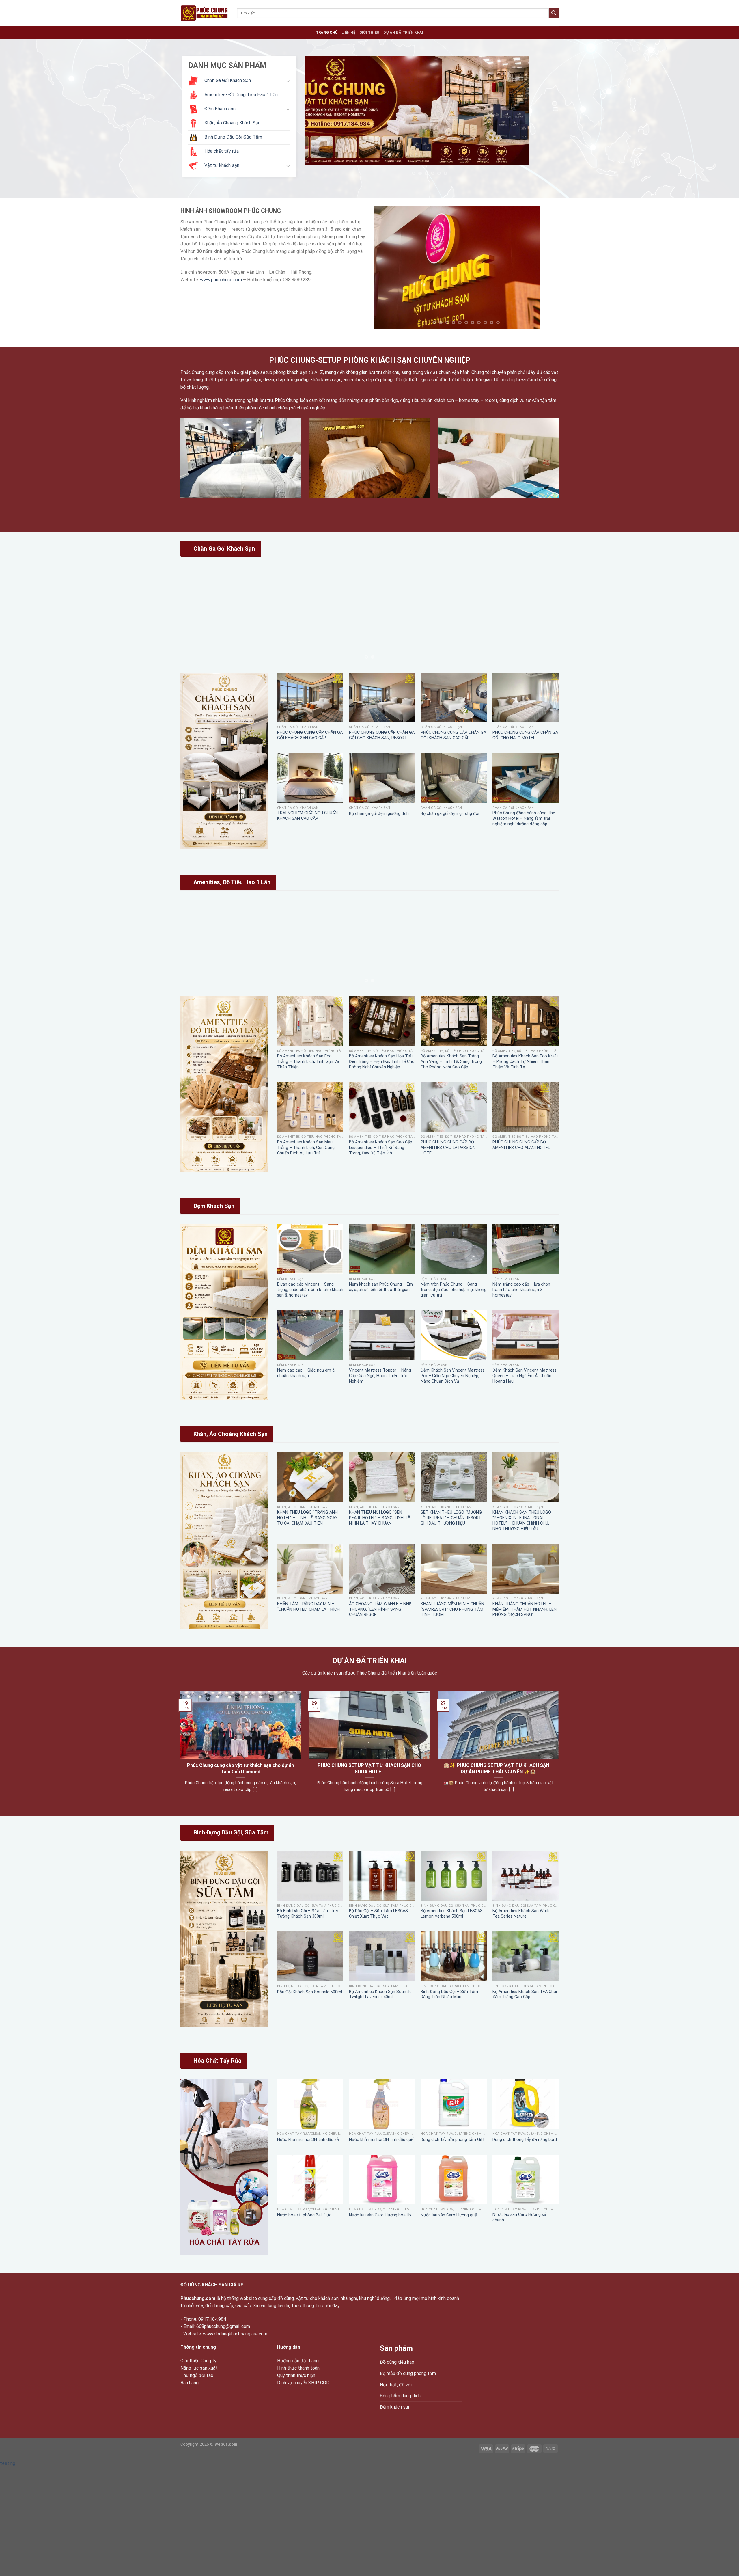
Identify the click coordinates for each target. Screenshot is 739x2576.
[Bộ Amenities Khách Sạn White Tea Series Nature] (526, 1876)
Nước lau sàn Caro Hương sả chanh (519, 2217)
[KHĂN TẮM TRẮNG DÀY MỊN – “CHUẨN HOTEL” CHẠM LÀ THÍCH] (310, 1569)
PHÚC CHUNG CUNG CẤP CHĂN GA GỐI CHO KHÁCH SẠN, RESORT (382, 735)
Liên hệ (348, 32)
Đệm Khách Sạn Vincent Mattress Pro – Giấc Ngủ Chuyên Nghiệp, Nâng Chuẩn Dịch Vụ (453, 1376)
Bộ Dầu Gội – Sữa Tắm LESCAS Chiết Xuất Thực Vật (378, 1914)
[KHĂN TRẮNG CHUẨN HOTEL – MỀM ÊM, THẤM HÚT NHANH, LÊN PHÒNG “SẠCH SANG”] (526, 1569)
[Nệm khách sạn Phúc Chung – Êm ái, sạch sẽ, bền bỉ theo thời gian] (382, 1249)
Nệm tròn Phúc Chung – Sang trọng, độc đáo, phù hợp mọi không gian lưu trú (454, 1290)
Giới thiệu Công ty (198, 2361)
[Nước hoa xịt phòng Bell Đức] (310, 2180)
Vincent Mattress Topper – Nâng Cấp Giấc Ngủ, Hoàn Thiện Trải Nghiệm (380, 1376)
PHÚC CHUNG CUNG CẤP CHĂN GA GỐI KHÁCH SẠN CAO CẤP (310, 735)
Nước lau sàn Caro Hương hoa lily (380, 2215)
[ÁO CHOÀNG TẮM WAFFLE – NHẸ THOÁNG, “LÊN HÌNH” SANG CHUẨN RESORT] (382, 1569)
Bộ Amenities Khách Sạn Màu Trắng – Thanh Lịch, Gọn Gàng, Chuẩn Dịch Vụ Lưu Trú (306, 1148)
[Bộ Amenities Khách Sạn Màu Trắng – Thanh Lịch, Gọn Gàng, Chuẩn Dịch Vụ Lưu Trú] (310, 1107)
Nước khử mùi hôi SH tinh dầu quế (381, 2140)
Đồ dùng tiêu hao (397, 2362)
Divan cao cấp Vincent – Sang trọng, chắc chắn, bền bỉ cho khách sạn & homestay (310, 1290)
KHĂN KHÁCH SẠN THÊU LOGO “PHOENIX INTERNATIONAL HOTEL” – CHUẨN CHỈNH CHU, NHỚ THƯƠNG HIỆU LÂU (522, 1520)
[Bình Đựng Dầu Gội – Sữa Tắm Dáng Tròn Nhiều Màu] (454, 1956)
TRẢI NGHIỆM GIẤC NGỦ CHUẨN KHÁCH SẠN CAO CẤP (307, 816)
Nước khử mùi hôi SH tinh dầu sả (308, 2140)
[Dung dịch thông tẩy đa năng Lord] (526, 2104)
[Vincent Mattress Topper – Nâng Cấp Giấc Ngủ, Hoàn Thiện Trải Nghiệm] (382, 1335)
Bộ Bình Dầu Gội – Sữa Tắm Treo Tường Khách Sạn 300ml (308, 1914)
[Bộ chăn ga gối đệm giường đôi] (454, 778)
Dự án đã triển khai (403, 32)
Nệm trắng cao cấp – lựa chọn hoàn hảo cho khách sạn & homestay (521, 1290)
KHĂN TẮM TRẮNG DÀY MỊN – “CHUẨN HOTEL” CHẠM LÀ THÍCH (308, 1607)
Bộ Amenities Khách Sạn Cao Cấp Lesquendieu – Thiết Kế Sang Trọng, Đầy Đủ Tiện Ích (381, 1148)
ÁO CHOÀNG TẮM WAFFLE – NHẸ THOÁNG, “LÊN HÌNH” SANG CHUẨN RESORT (380, 1609)
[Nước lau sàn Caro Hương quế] (454, 2180)
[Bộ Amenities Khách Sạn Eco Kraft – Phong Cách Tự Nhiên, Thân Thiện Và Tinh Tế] (526, 1021)
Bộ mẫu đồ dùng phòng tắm (408, 2373)
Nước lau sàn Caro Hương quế (449, 2215)
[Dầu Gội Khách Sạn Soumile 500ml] (310, 1956)
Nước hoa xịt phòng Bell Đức (304, 2215)
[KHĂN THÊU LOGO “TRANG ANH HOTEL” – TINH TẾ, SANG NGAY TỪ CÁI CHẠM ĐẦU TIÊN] (310, 1477)
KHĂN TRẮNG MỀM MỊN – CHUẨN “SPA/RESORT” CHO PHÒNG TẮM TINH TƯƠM (452, 1609)
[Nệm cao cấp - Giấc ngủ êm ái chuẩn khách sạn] (310, 1335)
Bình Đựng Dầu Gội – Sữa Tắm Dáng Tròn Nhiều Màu (449, 1994)
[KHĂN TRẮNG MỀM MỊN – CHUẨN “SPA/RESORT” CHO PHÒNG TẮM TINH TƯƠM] (454, 1569)
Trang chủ (327, 32)
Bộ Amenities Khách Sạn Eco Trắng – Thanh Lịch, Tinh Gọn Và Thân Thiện (308, 1061)
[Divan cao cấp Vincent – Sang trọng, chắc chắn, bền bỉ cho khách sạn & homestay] (310, 1249)
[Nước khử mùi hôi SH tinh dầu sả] (310, 2104)
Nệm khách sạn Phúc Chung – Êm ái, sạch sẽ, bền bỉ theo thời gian (381, 1287)
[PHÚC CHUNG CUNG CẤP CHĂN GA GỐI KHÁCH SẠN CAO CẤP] (310, 697)
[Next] (542, 118)
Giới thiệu (369, 32)
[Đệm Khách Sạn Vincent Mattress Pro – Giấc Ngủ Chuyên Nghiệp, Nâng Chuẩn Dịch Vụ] (454, 1335)
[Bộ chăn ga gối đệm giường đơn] (382, 778)
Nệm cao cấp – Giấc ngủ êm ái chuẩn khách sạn (306, 1373)
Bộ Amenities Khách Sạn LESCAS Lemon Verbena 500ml (452, 1914)
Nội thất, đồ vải (396, 2385)
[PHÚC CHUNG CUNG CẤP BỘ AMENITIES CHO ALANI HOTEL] (526, 1107)
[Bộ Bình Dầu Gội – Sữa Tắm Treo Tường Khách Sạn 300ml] (310, 1876)
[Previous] (317, 118)
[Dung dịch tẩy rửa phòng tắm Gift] (454, 2104)
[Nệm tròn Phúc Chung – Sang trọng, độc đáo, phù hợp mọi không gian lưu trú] (454, 1249)
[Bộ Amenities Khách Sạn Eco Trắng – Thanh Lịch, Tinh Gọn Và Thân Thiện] (310, 1021)
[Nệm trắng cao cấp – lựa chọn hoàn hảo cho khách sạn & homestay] (526, 1249)
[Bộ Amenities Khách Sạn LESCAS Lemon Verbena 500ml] (454, 1876)
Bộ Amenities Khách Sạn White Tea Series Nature (522, 1914)
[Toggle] (288, 81)
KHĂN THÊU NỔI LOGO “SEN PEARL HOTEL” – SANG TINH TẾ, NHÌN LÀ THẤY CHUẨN (380, 1518)
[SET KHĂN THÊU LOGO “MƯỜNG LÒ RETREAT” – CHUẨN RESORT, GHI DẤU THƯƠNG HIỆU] (454, 1477)
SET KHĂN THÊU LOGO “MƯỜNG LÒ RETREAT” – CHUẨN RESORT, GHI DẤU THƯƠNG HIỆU (451, 1518)
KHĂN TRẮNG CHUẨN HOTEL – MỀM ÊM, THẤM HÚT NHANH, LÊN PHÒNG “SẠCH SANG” (525, 1609)
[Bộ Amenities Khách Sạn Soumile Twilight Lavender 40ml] (382, 1956)
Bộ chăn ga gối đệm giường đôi (450, 814)
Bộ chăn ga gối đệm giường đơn (379, 814)
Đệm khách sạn (395, 2407)
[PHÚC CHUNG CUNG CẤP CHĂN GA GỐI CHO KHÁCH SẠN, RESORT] (382, 697)
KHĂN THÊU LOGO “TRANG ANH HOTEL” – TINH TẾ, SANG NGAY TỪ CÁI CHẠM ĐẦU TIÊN (307, 1518)
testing (8, 2463)
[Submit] (554, 13)
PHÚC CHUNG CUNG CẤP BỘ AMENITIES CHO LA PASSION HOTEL (448, 1148)
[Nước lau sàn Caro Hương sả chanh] (526, 2180)
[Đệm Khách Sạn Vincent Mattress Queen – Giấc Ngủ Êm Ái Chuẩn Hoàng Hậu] (526, 1335)
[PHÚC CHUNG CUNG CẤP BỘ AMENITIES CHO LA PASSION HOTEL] (454, 1107)
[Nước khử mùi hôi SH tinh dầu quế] (382, 2104)
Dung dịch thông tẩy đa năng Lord (525, 2140)
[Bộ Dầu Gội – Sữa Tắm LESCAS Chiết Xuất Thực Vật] (382, 1876)
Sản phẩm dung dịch (400, 2396)
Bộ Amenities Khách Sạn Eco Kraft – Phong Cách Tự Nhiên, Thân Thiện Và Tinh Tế (525, 1061)
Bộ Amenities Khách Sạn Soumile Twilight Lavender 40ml (380, 1994)
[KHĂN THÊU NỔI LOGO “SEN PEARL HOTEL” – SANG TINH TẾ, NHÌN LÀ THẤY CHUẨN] (382, 1477)
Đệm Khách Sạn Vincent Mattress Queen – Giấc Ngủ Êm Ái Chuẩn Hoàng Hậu (525, 1376)
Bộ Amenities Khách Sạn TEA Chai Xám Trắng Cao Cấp (525, 1994)
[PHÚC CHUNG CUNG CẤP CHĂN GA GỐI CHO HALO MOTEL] (526, 697)
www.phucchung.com (221, 280)
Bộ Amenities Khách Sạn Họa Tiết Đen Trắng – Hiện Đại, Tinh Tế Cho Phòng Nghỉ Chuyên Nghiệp (382, 1061)
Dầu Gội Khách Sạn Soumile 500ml (310, 1992)
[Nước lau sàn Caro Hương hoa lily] (382, 2180)
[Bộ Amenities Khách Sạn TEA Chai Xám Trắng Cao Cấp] (526, 1956)
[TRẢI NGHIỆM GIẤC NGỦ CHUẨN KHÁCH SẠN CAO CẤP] (310, 778)
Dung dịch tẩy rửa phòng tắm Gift (452, 2140)
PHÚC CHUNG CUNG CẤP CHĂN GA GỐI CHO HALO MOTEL (525, 735)
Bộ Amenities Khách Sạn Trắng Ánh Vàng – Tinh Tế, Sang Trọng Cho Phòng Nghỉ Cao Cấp (451, 1061)
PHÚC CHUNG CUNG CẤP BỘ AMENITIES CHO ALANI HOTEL (521, 1145)
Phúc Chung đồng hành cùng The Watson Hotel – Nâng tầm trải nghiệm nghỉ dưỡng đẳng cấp (524, 818)
